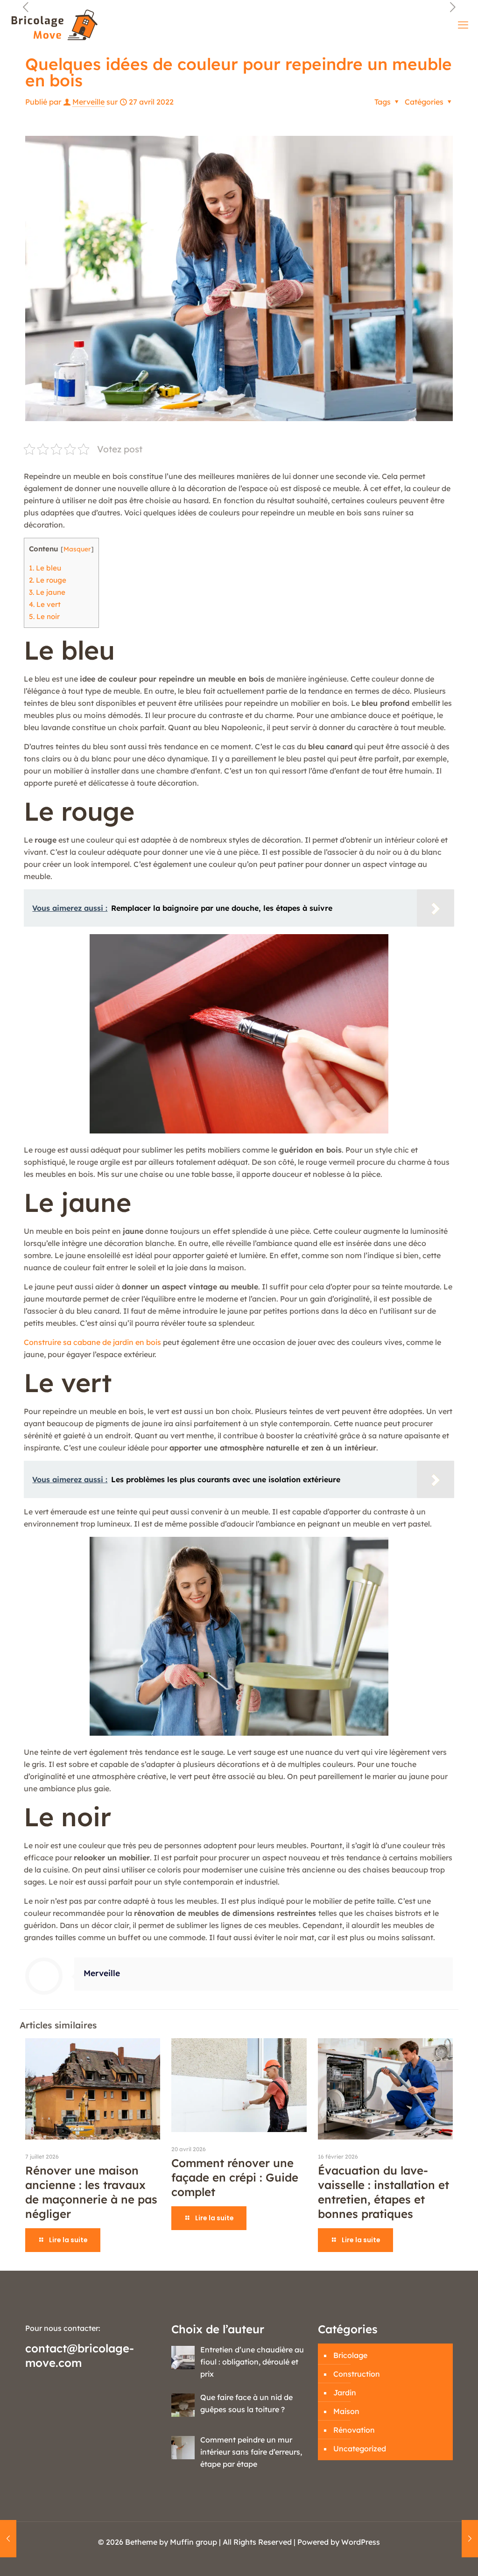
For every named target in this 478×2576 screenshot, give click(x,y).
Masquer (77, 549)
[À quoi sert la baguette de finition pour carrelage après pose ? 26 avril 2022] (8, 2539)
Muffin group (193, 2542)
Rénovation (354, 2430)
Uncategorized (360, 2449)
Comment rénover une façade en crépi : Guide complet (235, 2177)
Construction (357, 2374)
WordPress (361, 2542)
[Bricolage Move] (56, 25)
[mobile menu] (463, 25)
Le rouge (48, 580)
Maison (346, 2411)
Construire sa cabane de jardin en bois (92, 1342)
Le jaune (47, 592)
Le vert (45, 604)
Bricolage (350, 2355)
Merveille (88, 102)
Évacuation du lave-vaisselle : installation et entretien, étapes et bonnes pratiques (383, 2192)
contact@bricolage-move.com (80, 2355)
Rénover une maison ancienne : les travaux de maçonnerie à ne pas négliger (91, 2192)
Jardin (345, 2393)
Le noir (44, 616)
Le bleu (45, 568)
